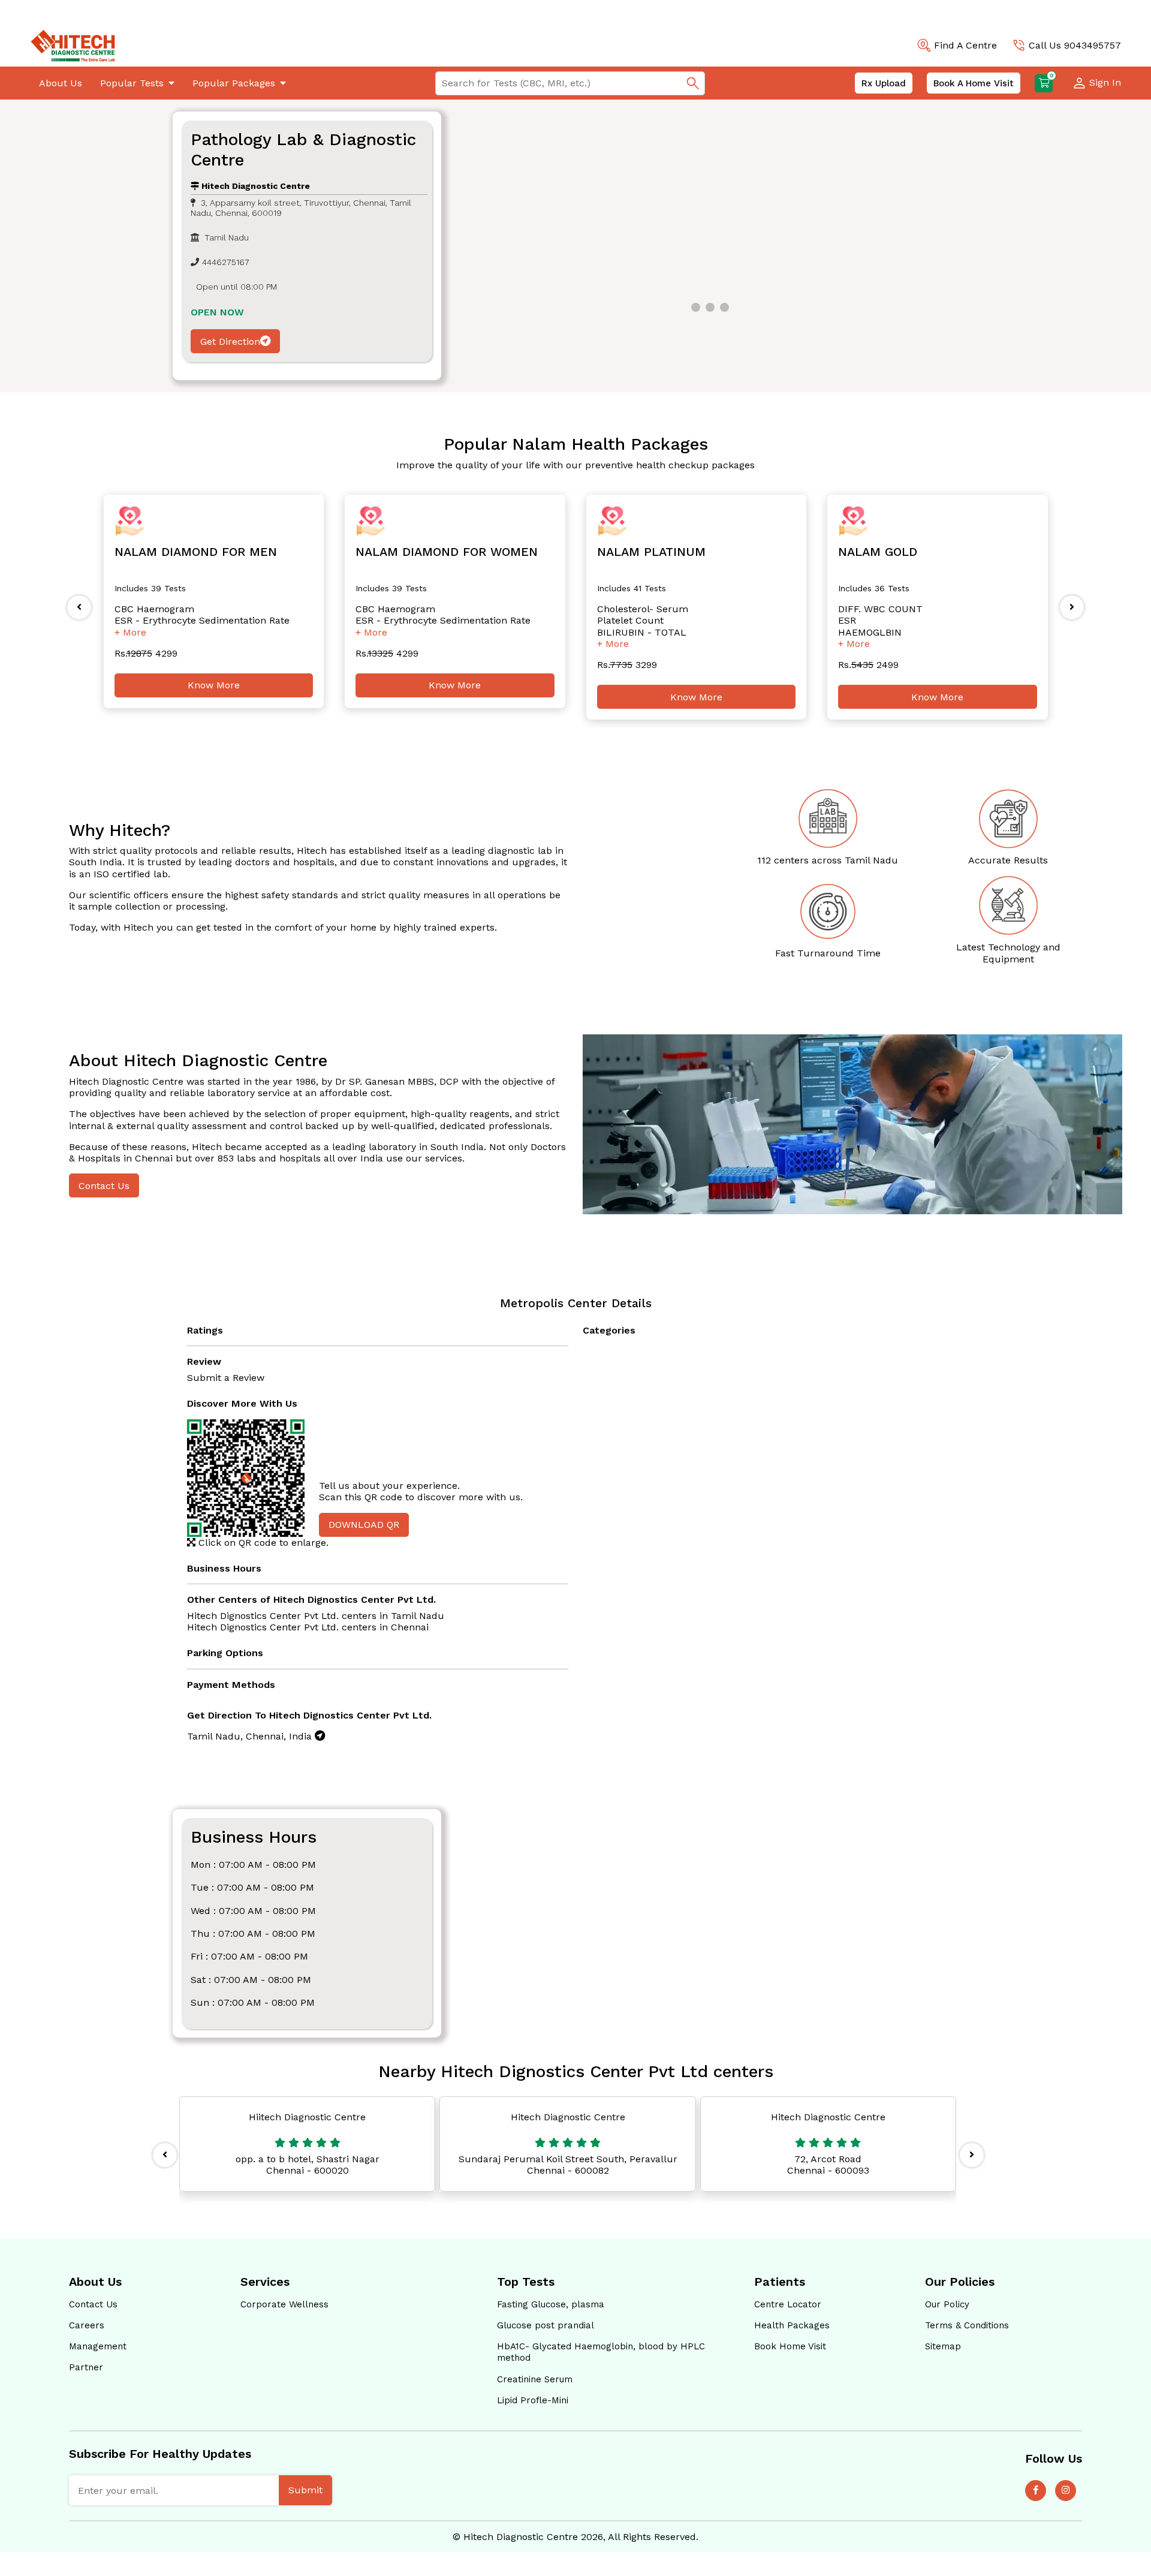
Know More (214, 685)
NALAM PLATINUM (651, 552)
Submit (305, 2490)
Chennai (410, 1627)
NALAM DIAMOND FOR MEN (196, 552)
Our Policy (947, 2304)
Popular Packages (234, 83)
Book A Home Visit (974, 83)
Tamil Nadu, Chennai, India (251, 1736)
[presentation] (79, 607)
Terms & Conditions (967, 2325)
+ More (130, 632)
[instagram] (1066, 2491)
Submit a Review (226, 1378)
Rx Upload (884, 83)
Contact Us (104, 1186)
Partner (86, 2367)
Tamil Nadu (418, 1616)
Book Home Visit (790, 2346)
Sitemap (943, 2346)
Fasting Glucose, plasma (551, 2304)
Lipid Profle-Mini (533, 2400)
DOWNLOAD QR (364, 1525)
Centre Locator (788, 2304)
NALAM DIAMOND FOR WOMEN (447, 552)
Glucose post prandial (546, 2325)
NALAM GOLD (878, 552)
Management (98, 2346)
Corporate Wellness (284, 2304)
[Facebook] (1036, 2491)
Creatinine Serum (535, 2379)
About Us (61, 83)
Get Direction (230, 341)
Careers (87, 2325)
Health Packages (792, 2325)
